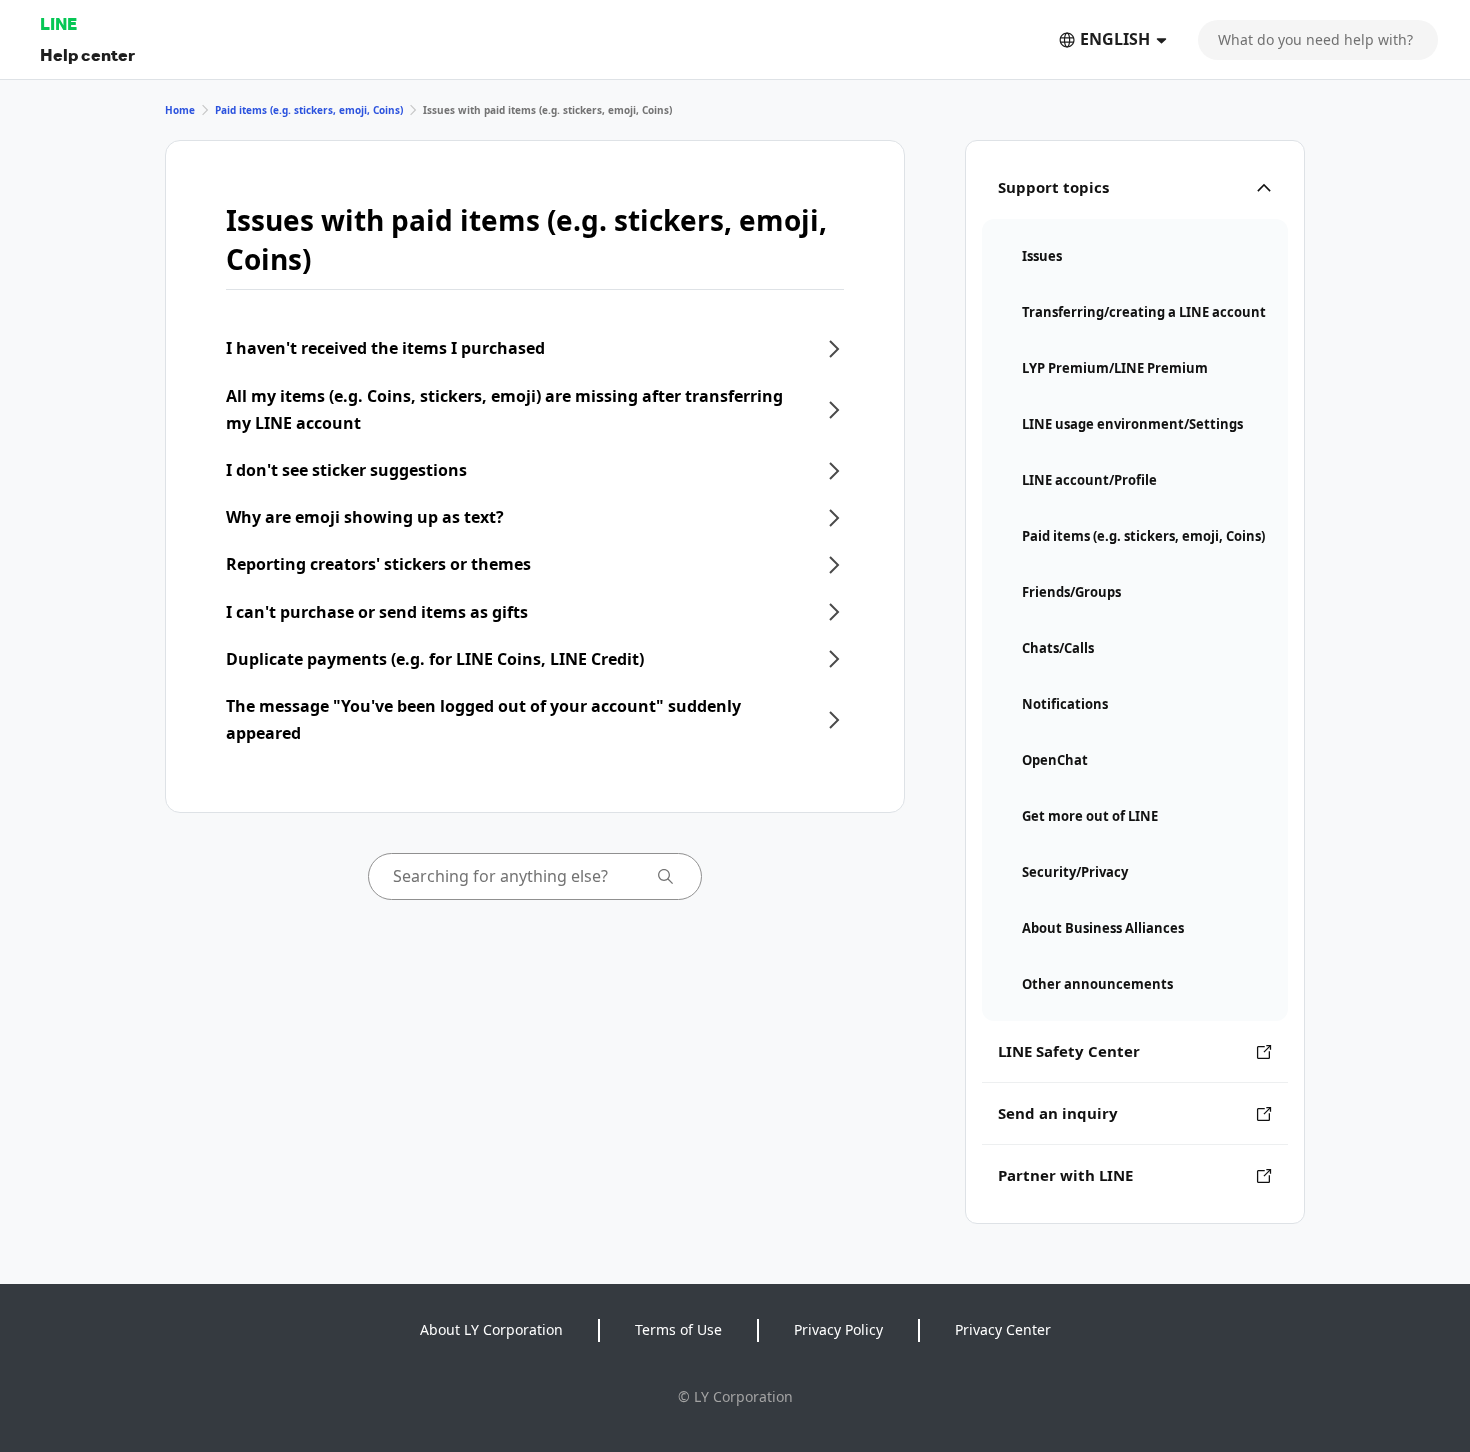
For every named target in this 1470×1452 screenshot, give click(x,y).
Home (180, 110)
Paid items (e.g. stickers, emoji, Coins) (309, 110)
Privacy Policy (838, 1329)
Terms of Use (678, 1329)
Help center (87, 54)
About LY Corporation (491, 1329)
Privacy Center (1003, 1329)
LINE (58, 23)
